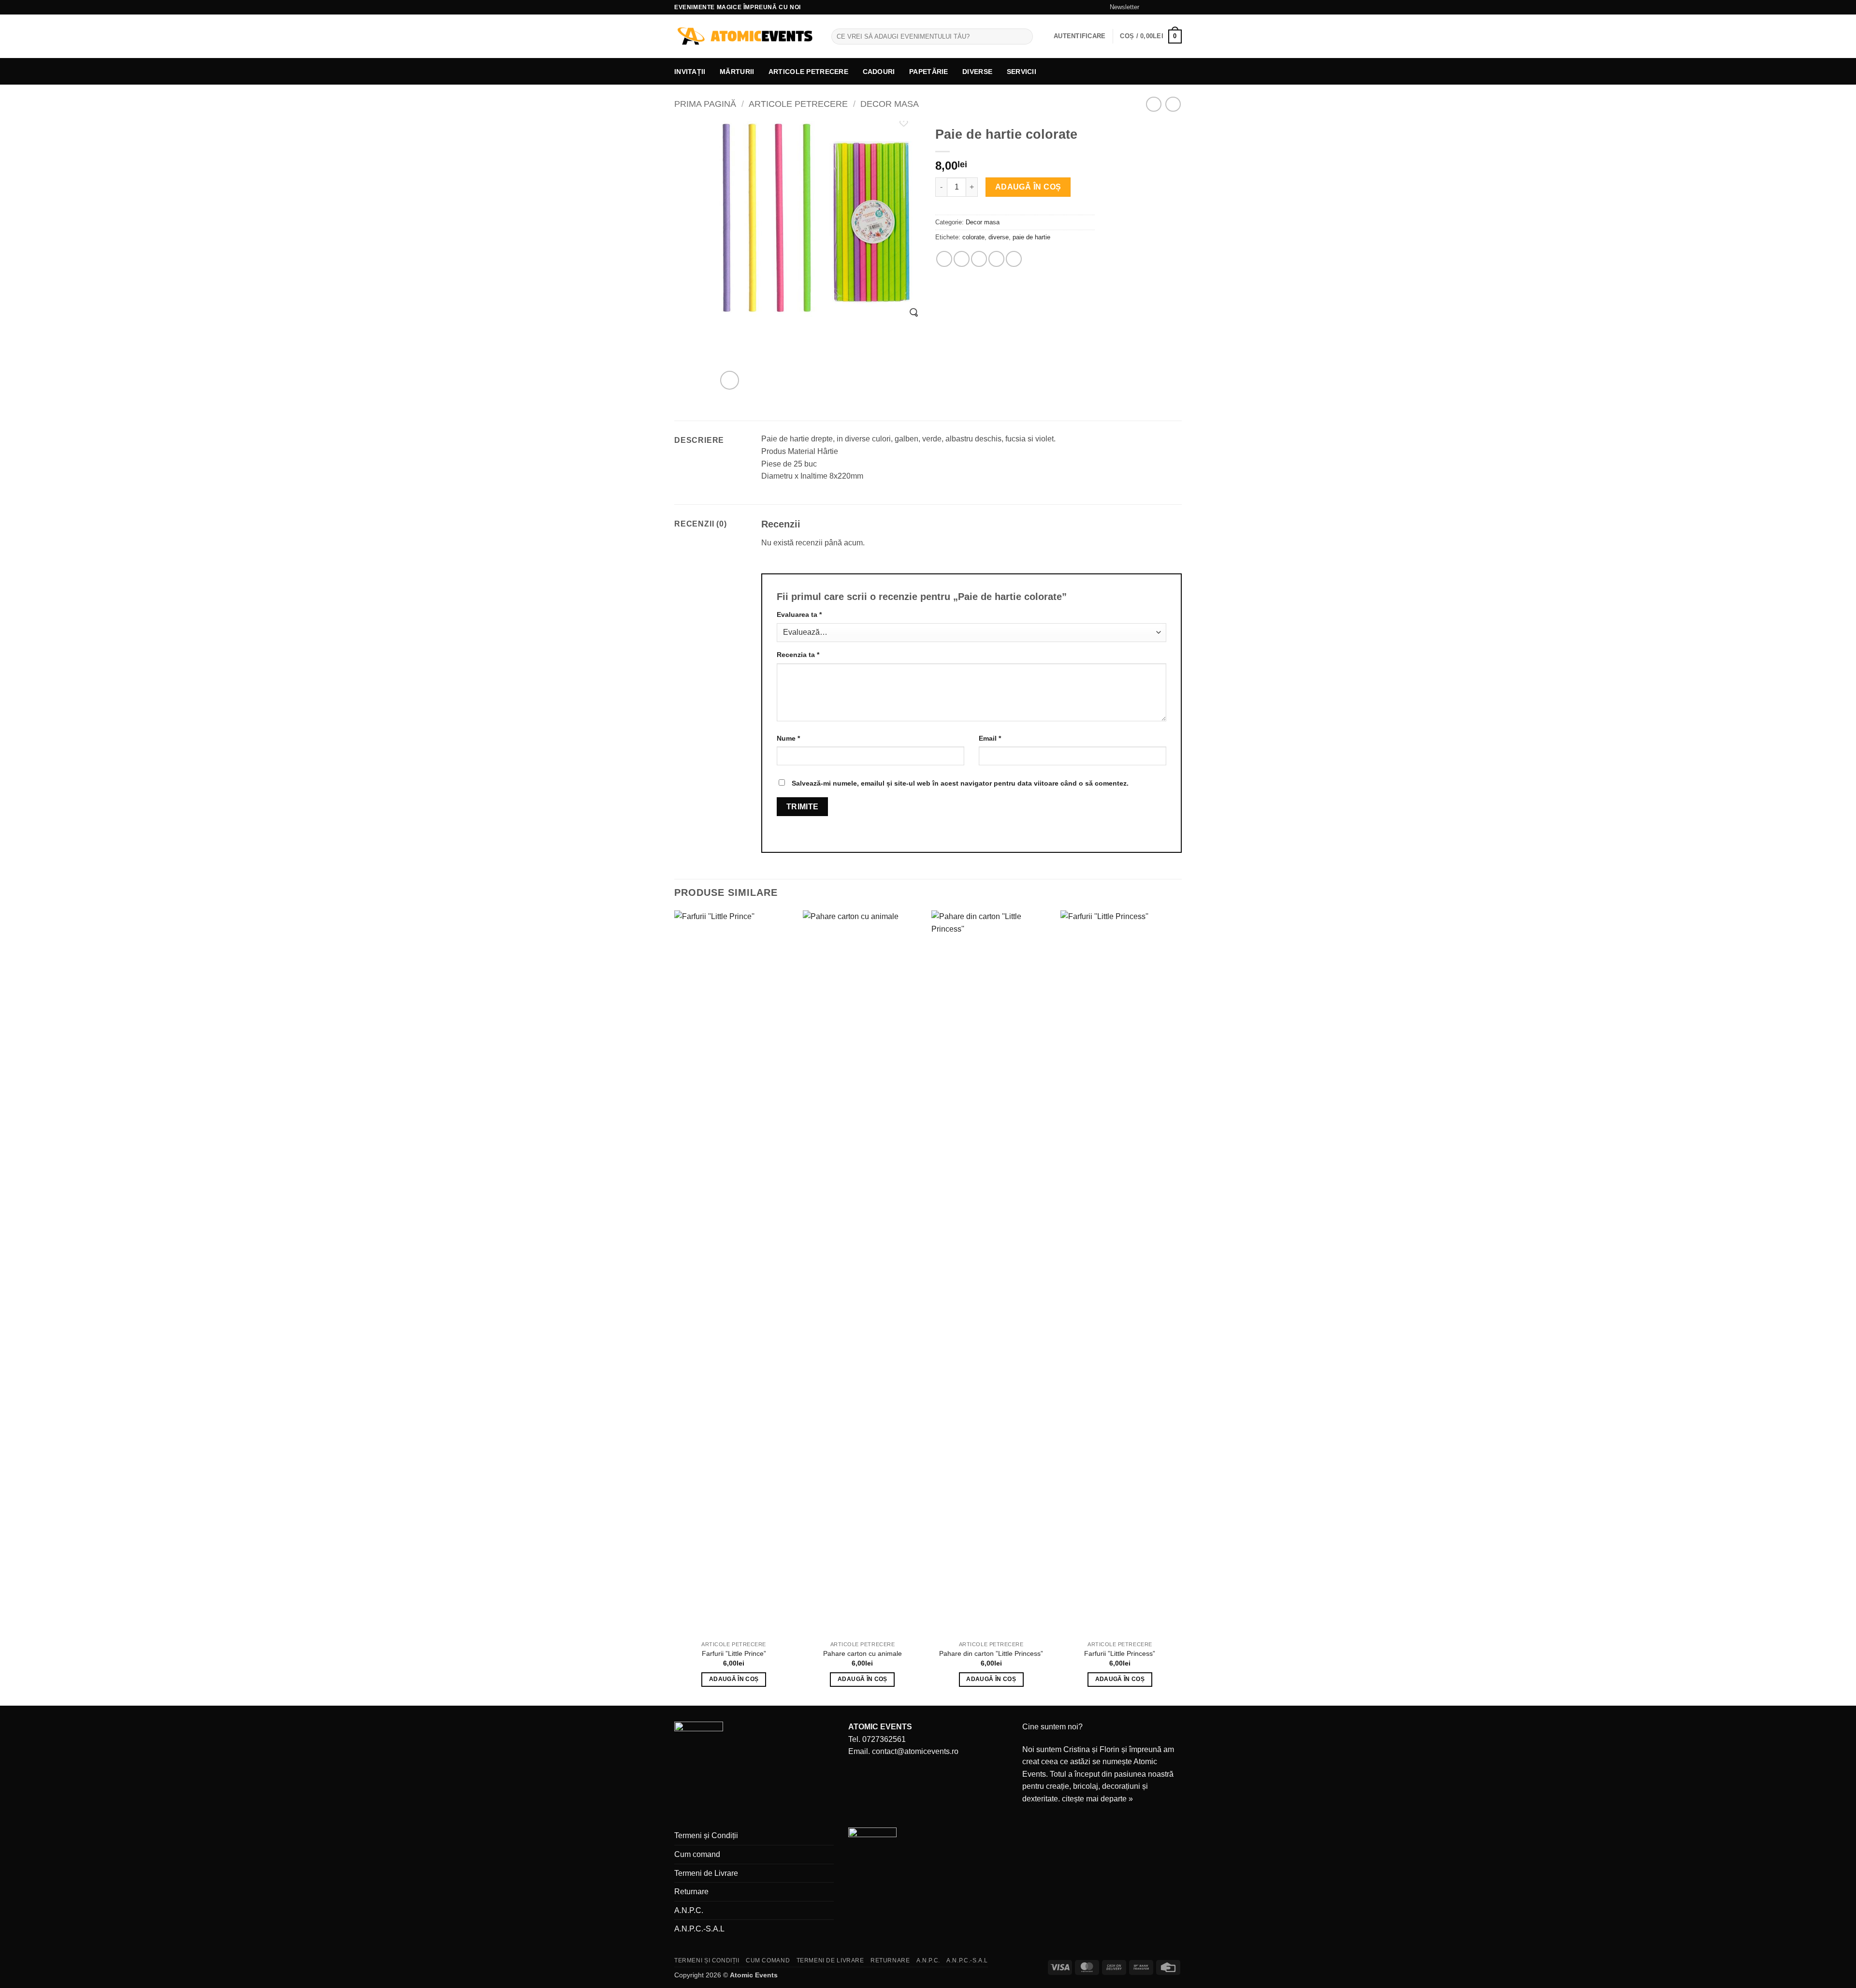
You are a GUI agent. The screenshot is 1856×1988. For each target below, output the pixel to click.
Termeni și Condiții (706, 1835)
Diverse (977, 72)
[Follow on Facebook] (1149, 7)
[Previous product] (1173, 104)
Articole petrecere (808, 72)
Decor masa (890, 104)
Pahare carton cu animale (863, 1653)
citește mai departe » (1097, 1799)
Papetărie (929, 72)
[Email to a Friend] (979, 259)
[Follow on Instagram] (1159, 7)
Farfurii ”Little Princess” (1120, 1653)
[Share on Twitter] (962, 259)
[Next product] (1153, 104)
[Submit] (1024, 37)
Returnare (691, 1892)
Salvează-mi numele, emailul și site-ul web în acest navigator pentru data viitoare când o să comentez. (960, 783)
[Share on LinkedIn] (1014, 259)
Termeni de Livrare (706, 1873)
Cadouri (879, 72)
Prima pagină (705, 104)
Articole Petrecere (798, 104)
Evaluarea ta (799, 614)
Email (990, 738)
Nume (788, 738)
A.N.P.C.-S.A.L (699, 1929)
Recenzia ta (798, 655)
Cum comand (697, 1854)
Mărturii (737, 72)
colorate (973, 237)
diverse (999, 237)
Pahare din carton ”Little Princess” (991, 1653)
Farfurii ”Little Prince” (734, 1653)
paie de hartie (1031, 237)
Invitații (690, 72)
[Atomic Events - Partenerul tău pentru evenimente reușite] (746, 37)
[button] (1120, 7)
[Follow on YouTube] (1177, 7)
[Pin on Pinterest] (996, 259)
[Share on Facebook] (944, 259)
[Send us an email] (1168, 7)
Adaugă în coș (1028, 187)
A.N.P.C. (689, 1910)
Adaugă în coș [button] (734, 1679)
